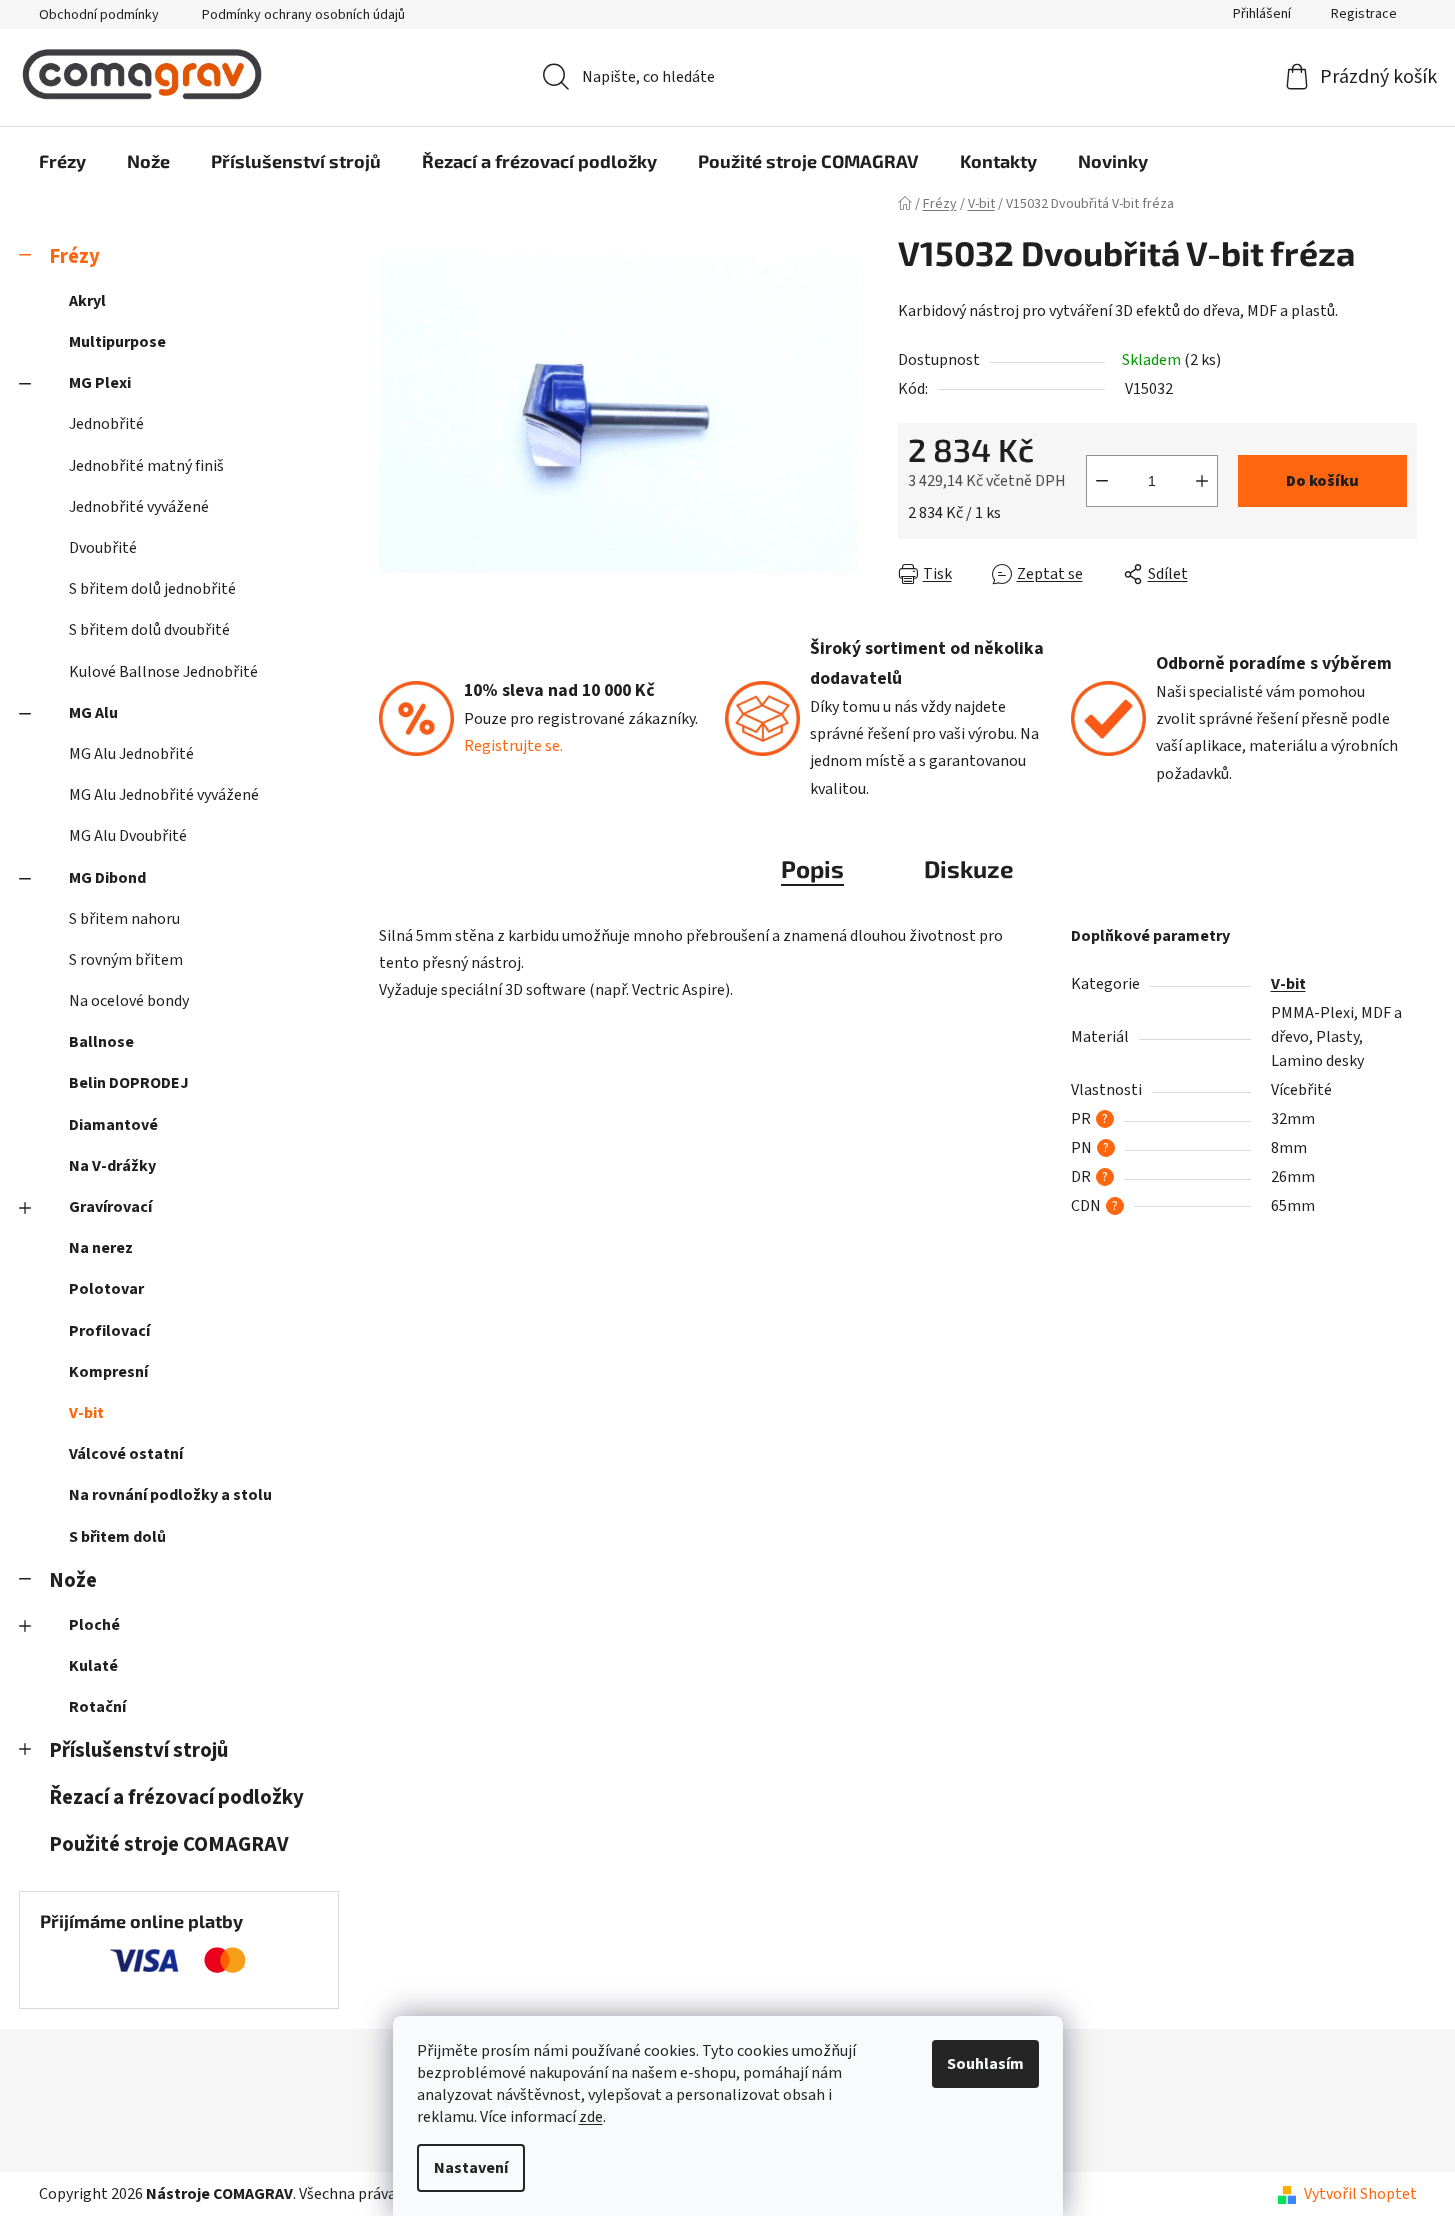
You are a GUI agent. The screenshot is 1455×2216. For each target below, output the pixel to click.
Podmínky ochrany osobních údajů (303, 15)
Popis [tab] (812, 868)
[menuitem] (62, 161)
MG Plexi (100, 383)
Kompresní (108, 1372)
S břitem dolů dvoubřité (149, 630)
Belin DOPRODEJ (129, 1083)
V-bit (86, 1413)
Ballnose (101, 1042)
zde (591, 2117)
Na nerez (101, 1248)
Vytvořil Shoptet (1360, 2194)
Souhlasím (985, 2064)
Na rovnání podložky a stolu (170, 1495)
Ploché (94, 1625)
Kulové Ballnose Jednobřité (163, 672)
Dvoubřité (103, 548)
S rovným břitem (126, 960)
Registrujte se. (513, 746)
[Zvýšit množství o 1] (1202, 481)
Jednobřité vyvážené (139, 507)
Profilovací (109, 1331)
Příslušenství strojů (138, 1750)
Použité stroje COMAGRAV (169, 1844)
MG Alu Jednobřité (131, 754)
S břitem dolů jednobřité (152, 589)
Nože (73, 1580)
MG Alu (93, 713)
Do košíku (1322, 481)
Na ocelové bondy (129, 1001)
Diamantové (113, 1125)
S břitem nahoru (124, 919)
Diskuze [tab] (969, 868)
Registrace (1364, 14)
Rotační (97, 1707)
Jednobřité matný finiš (146, 466)
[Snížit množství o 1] (1102, 481)
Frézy (74, 256)
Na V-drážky (112, 1166)
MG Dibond (107, 878)
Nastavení (471, 2168)
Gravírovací (110, 1207)
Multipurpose (117, 342)
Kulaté (93, 1666)
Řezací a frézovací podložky (176, 1797)
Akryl (87, 301)
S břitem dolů (117, 1537)
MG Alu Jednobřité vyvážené (164, 795)
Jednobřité (106, 424)
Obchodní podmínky (99, 15)
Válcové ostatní (126, 1454)
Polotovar (106, 1289)
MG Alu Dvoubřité (128, 836)
